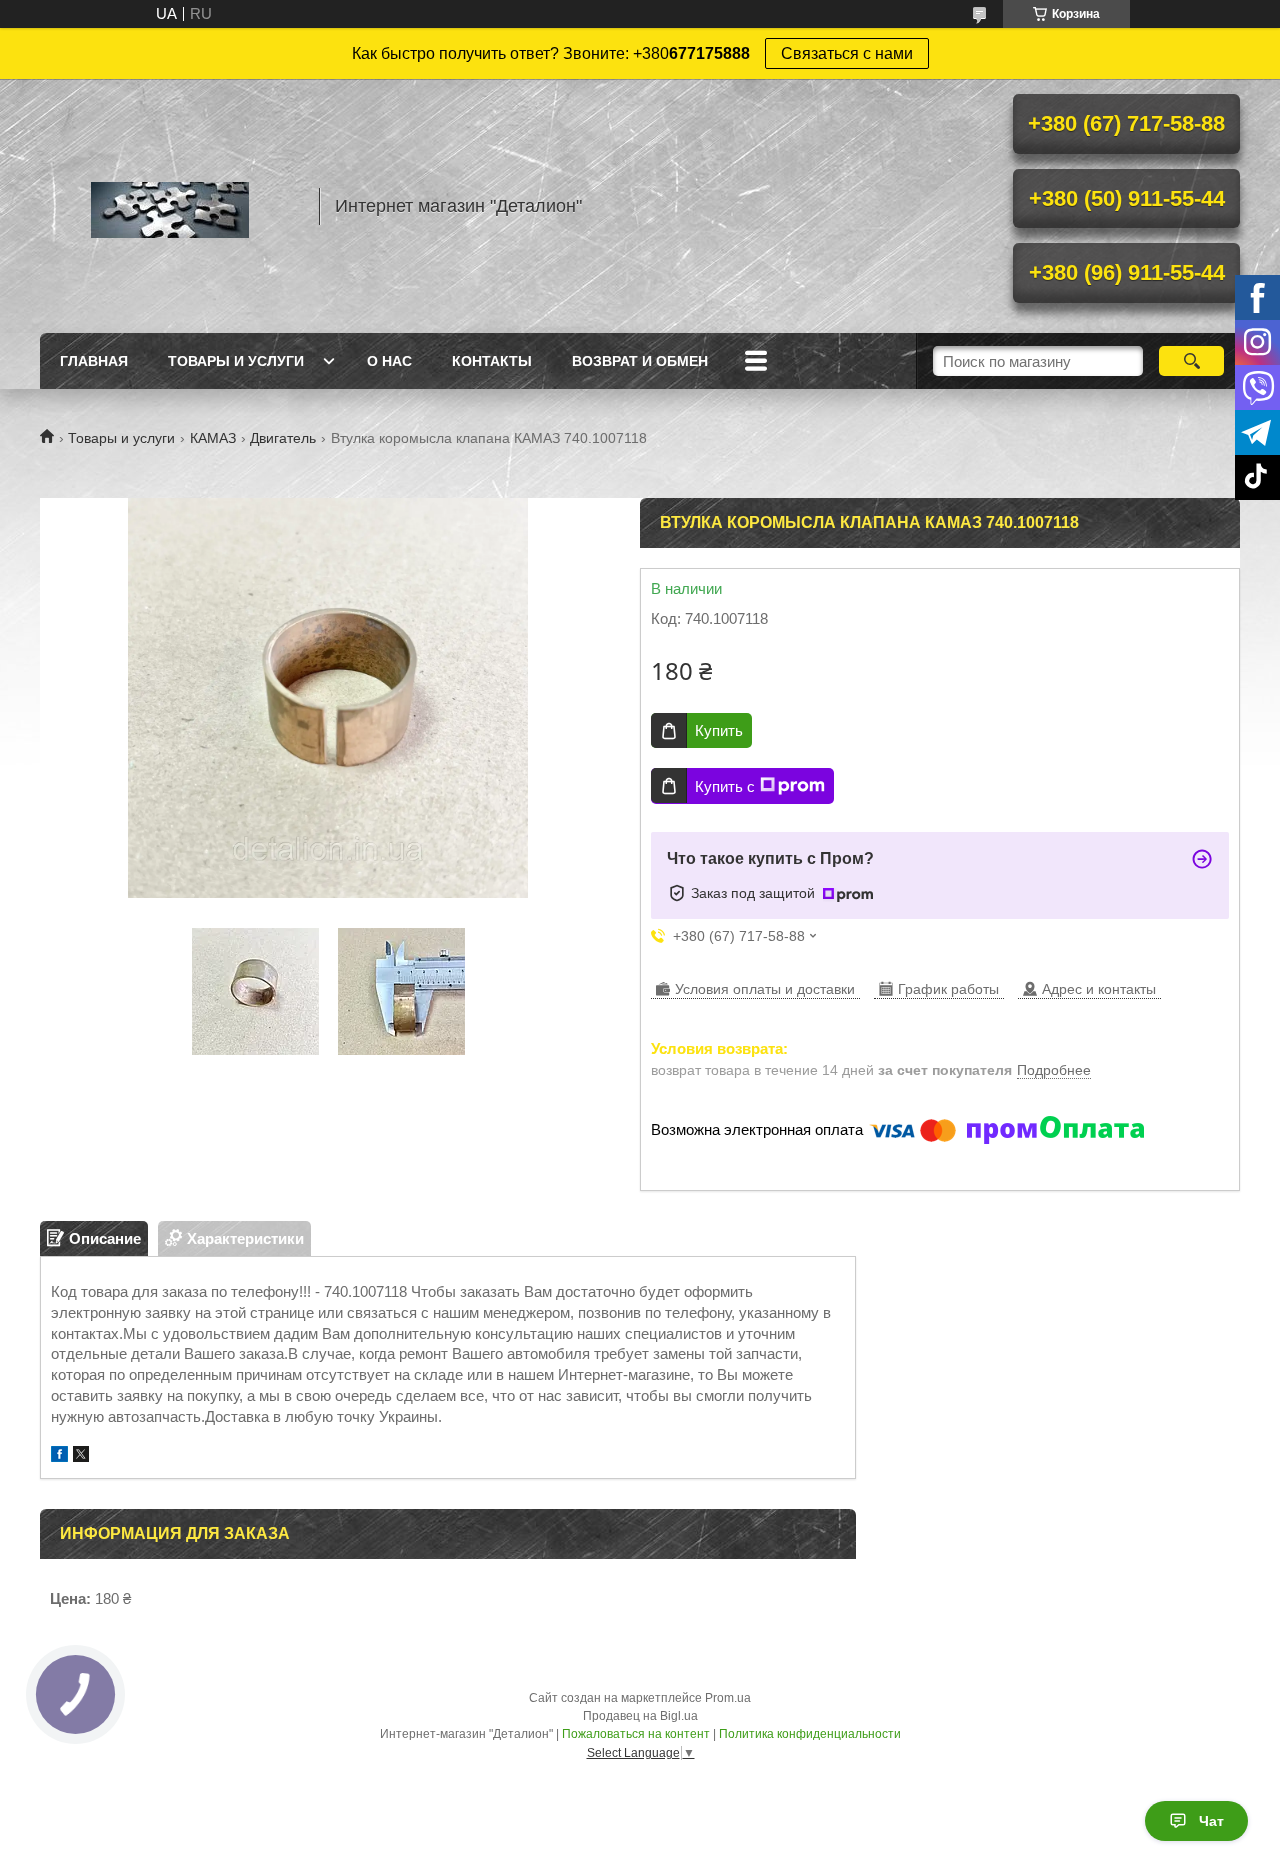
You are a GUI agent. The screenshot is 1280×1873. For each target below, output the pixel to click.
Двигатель (283, 438)
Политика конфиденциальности (810, 1734)
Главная (94, 361)
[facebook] (59, 1456)
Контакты (492, 361)
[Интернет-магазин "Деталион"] (170, 206)
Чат (1211, 1821)
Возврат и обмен (640, 361)
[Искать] (1191, 361)
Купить (719, 730)
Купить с (725, 786)
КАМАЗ (213, 438)
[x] (81, 1456)
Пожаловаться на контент (636, 1734)
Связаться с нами (847, 53)
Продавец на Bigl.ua (640, 1716)
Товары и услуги (236, 361)
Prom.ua (728, 1698)
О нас (389, 361)
